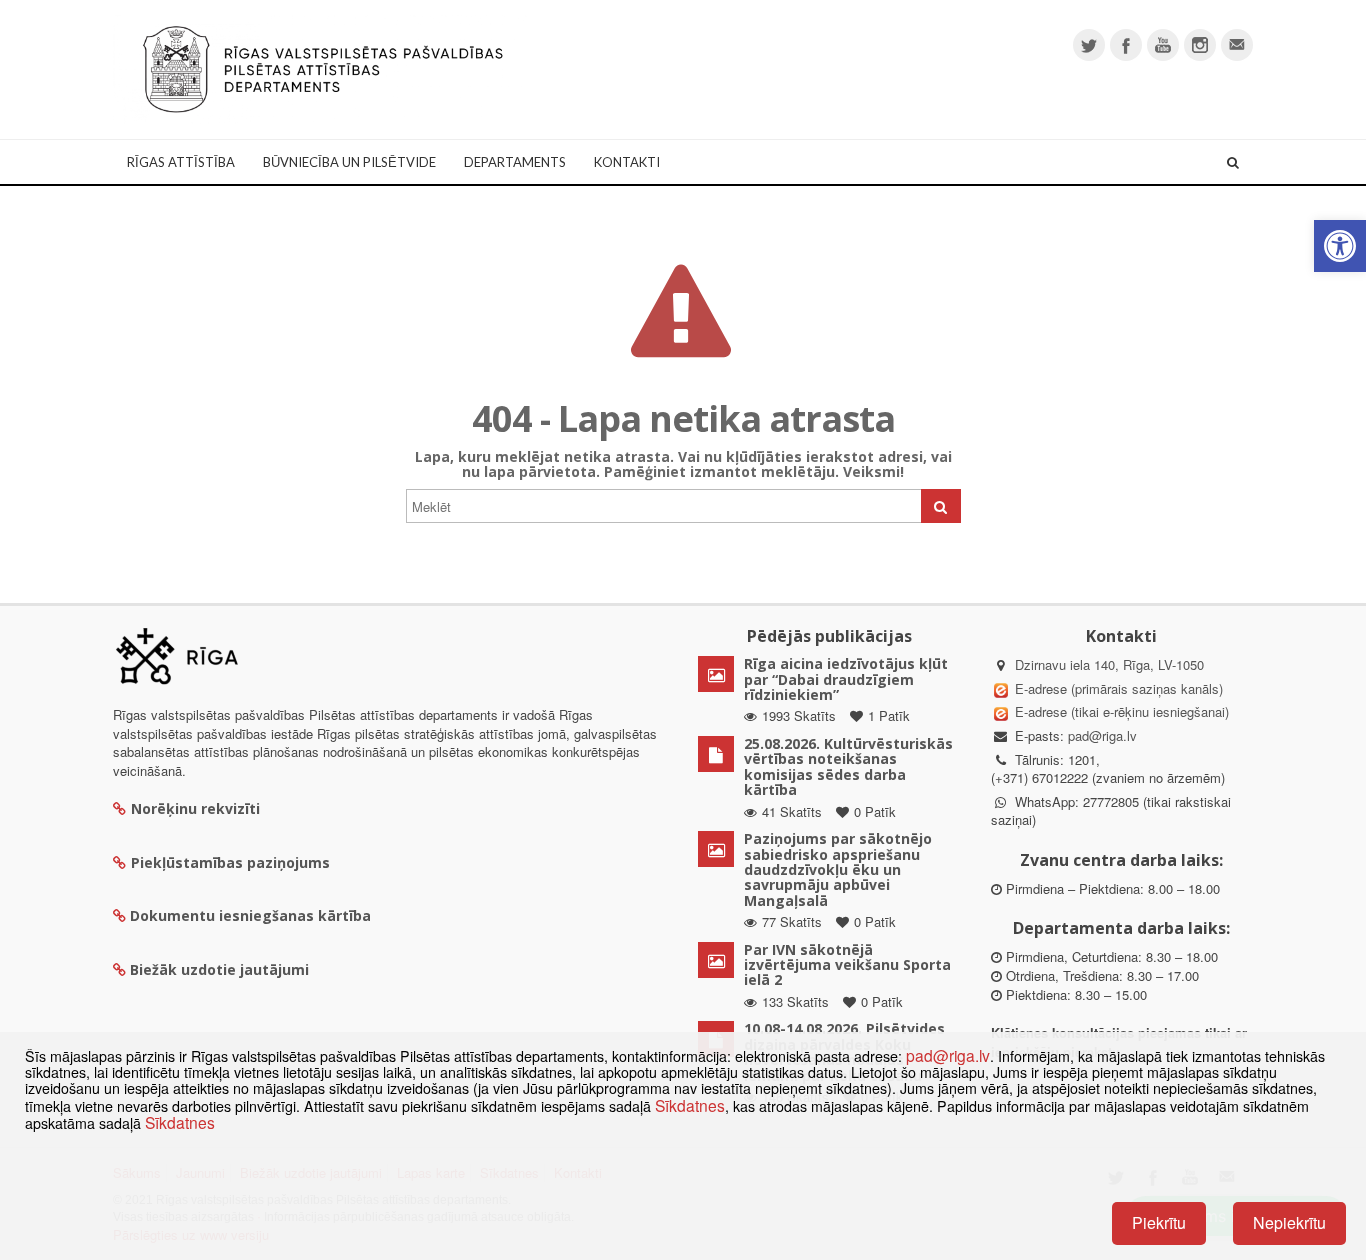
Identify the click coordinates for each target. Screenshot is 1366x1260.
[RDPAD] (323, 67)
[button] (1340, 246)
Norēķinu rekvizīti (195, 808)
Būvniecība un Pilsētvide (349, 162)
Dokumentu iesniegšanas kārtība (250, 915)
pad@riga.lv (1102, 735)
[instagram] (1200, 45)
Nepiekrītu (1289, 1222)
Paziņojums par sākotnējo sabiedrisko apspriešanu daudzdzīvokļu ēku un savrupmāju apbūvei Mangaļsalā (838, 869)
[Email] (1237, 45)
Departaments (515, 162)
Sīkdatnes (690, 1105)
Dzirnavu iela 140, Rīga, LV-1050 (1109, 664)
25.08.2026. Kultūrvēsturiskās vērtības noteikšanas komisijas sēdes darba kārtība (848, 766)
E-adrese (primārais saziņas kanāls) (1119, 688)
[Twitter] (1089, 45)
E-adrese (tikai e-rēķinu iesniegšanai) (1120, 711)
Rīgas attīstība (181, 162)
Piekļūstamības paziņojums (230, 862)
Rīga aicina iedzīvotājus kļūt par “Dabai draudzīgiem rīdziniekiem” (846, 679)
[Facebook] (1126, 45)
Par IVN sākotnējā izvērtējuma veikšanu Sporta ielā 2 (847, 965)
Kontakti (627, 162)
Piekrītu (1159, 1222)
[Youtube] (1163, 45)
